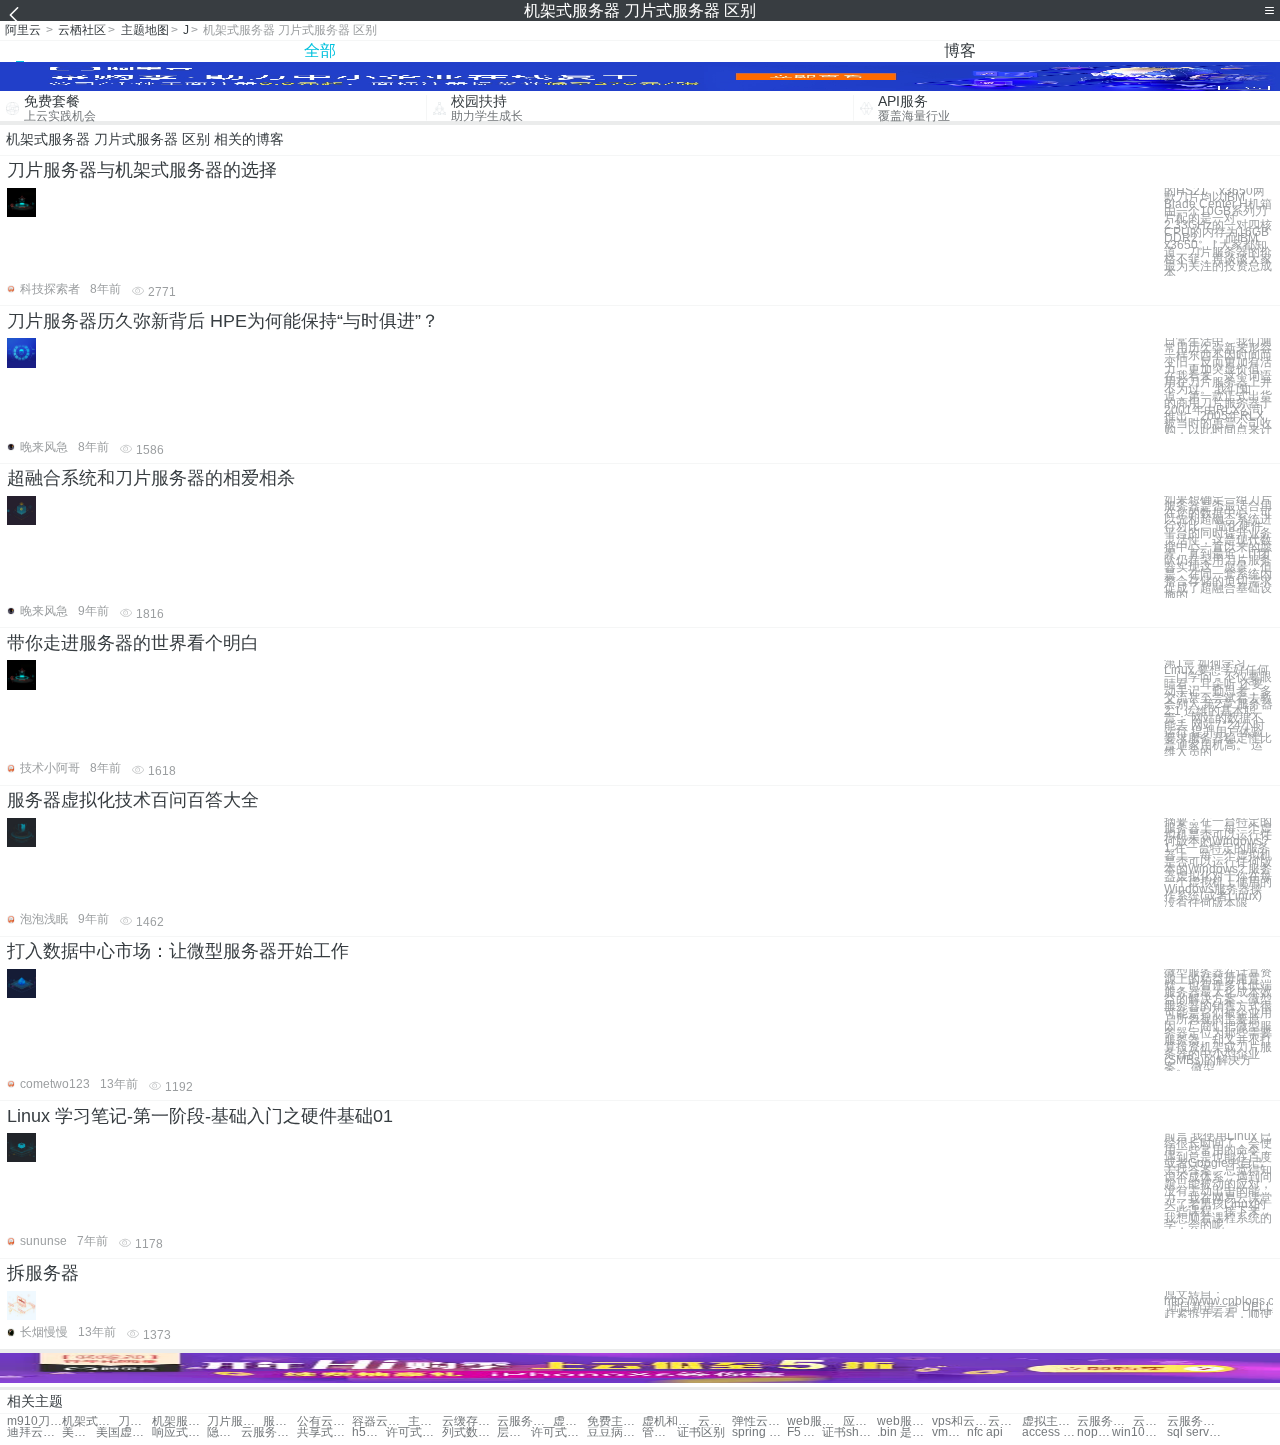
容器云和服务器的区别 (379, 1421)
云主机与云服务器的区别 (1150, 1421)
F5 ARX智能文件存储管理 (804, 1432)
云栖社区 (82, 30)
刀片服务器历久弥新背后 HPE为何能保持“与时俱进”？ (223, 321)
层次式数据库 (514, 1432)
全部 (320, 50)
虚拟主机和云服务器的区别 (1049, 1421)
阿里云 (23, 30)
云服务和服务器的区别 (524, 1421)
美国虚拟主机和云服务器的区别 (123, 1432)
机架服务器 (179, 1421)
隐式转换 (224, 1432)
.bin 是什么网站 (904, 1432)
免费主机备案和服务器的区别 (614, 1421)
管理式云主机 (659, 1432)
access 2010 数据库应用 (1049, 1432)
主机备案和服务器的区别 (425, 1421)
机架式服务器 (89, 1421)
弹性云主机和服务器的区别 (759, 1421)
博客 (960, 50)
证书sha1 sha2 (849, 1432)
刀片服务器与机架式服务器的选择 (142, 170)
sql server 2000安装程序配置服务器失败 (1194, 1432)
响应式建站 (179, 1432)
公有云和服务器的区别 (324, 1421)
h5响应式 (369, 1432)
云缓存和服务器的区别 (469, 1421)
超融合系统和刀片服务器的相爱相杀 (151, 478)
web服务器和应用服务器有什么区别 (904, 1421)
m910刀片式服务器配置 (34, 1421)
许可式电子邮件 (558, 1432)
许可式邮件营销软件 (413, 1432)
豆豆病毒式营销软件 (614, 1432)
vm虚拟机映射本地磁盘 (949, 1432)
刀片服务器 (135, 1421)
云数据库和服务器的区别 (715, 1421)
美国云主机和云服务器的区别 (79, 1432)
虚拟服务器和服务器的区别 (570, 1421)
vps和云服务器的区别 (959, 1421)
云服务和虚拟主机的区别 (1104, 1421)
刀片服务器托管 (234, 1421)
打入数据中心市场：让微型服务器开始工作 (178, 951)
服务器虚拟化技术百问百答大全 (133, 800)
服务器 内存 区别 (280, 1421)
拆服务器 (43, 1273)
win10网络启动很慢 (1139, 1432)
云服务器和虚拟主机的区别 (1005, 1421)
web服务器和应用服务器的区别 (814, 1421)
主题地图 (145, 30)
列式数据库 (469, 1432)
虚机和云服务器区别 (669, 1421)
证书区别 (701, 1432)
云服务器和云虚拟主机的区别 (268, 1432)
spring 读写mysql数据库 (759, 1432)
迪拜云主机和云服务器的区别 (34, 1432)
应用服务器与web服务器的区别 (860, 1421)
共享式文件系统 (324, 1432)
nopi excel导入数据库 (1094, 1432)
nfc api (985, 1432)
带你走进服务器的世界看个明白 (133, 643)
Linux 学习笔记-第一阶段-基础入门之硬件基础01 (200, 1116)
